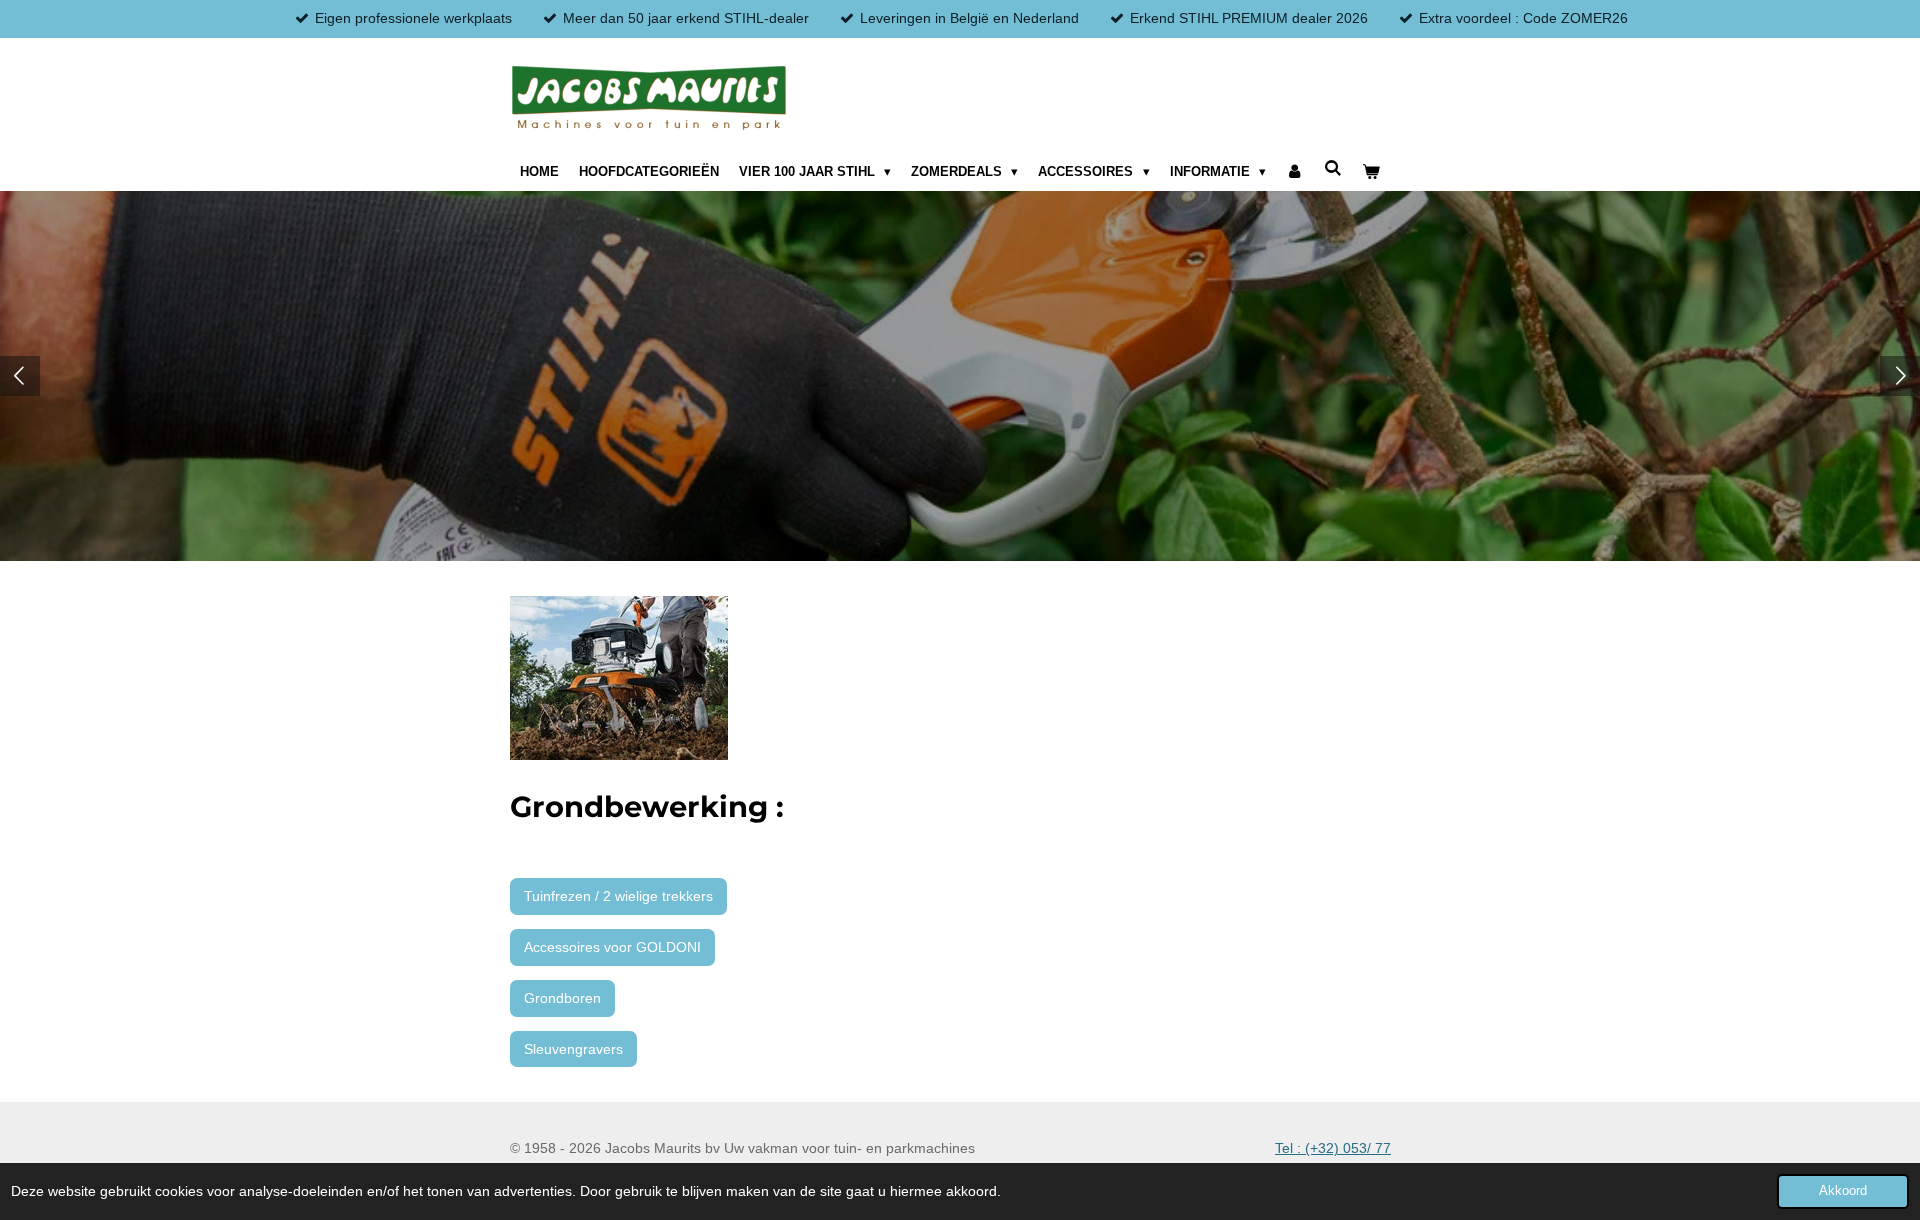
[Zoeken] (1333, 168)
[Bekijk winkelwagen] (1371, 172)
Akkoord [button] (1843, 1191)
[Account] (1295, 172)
